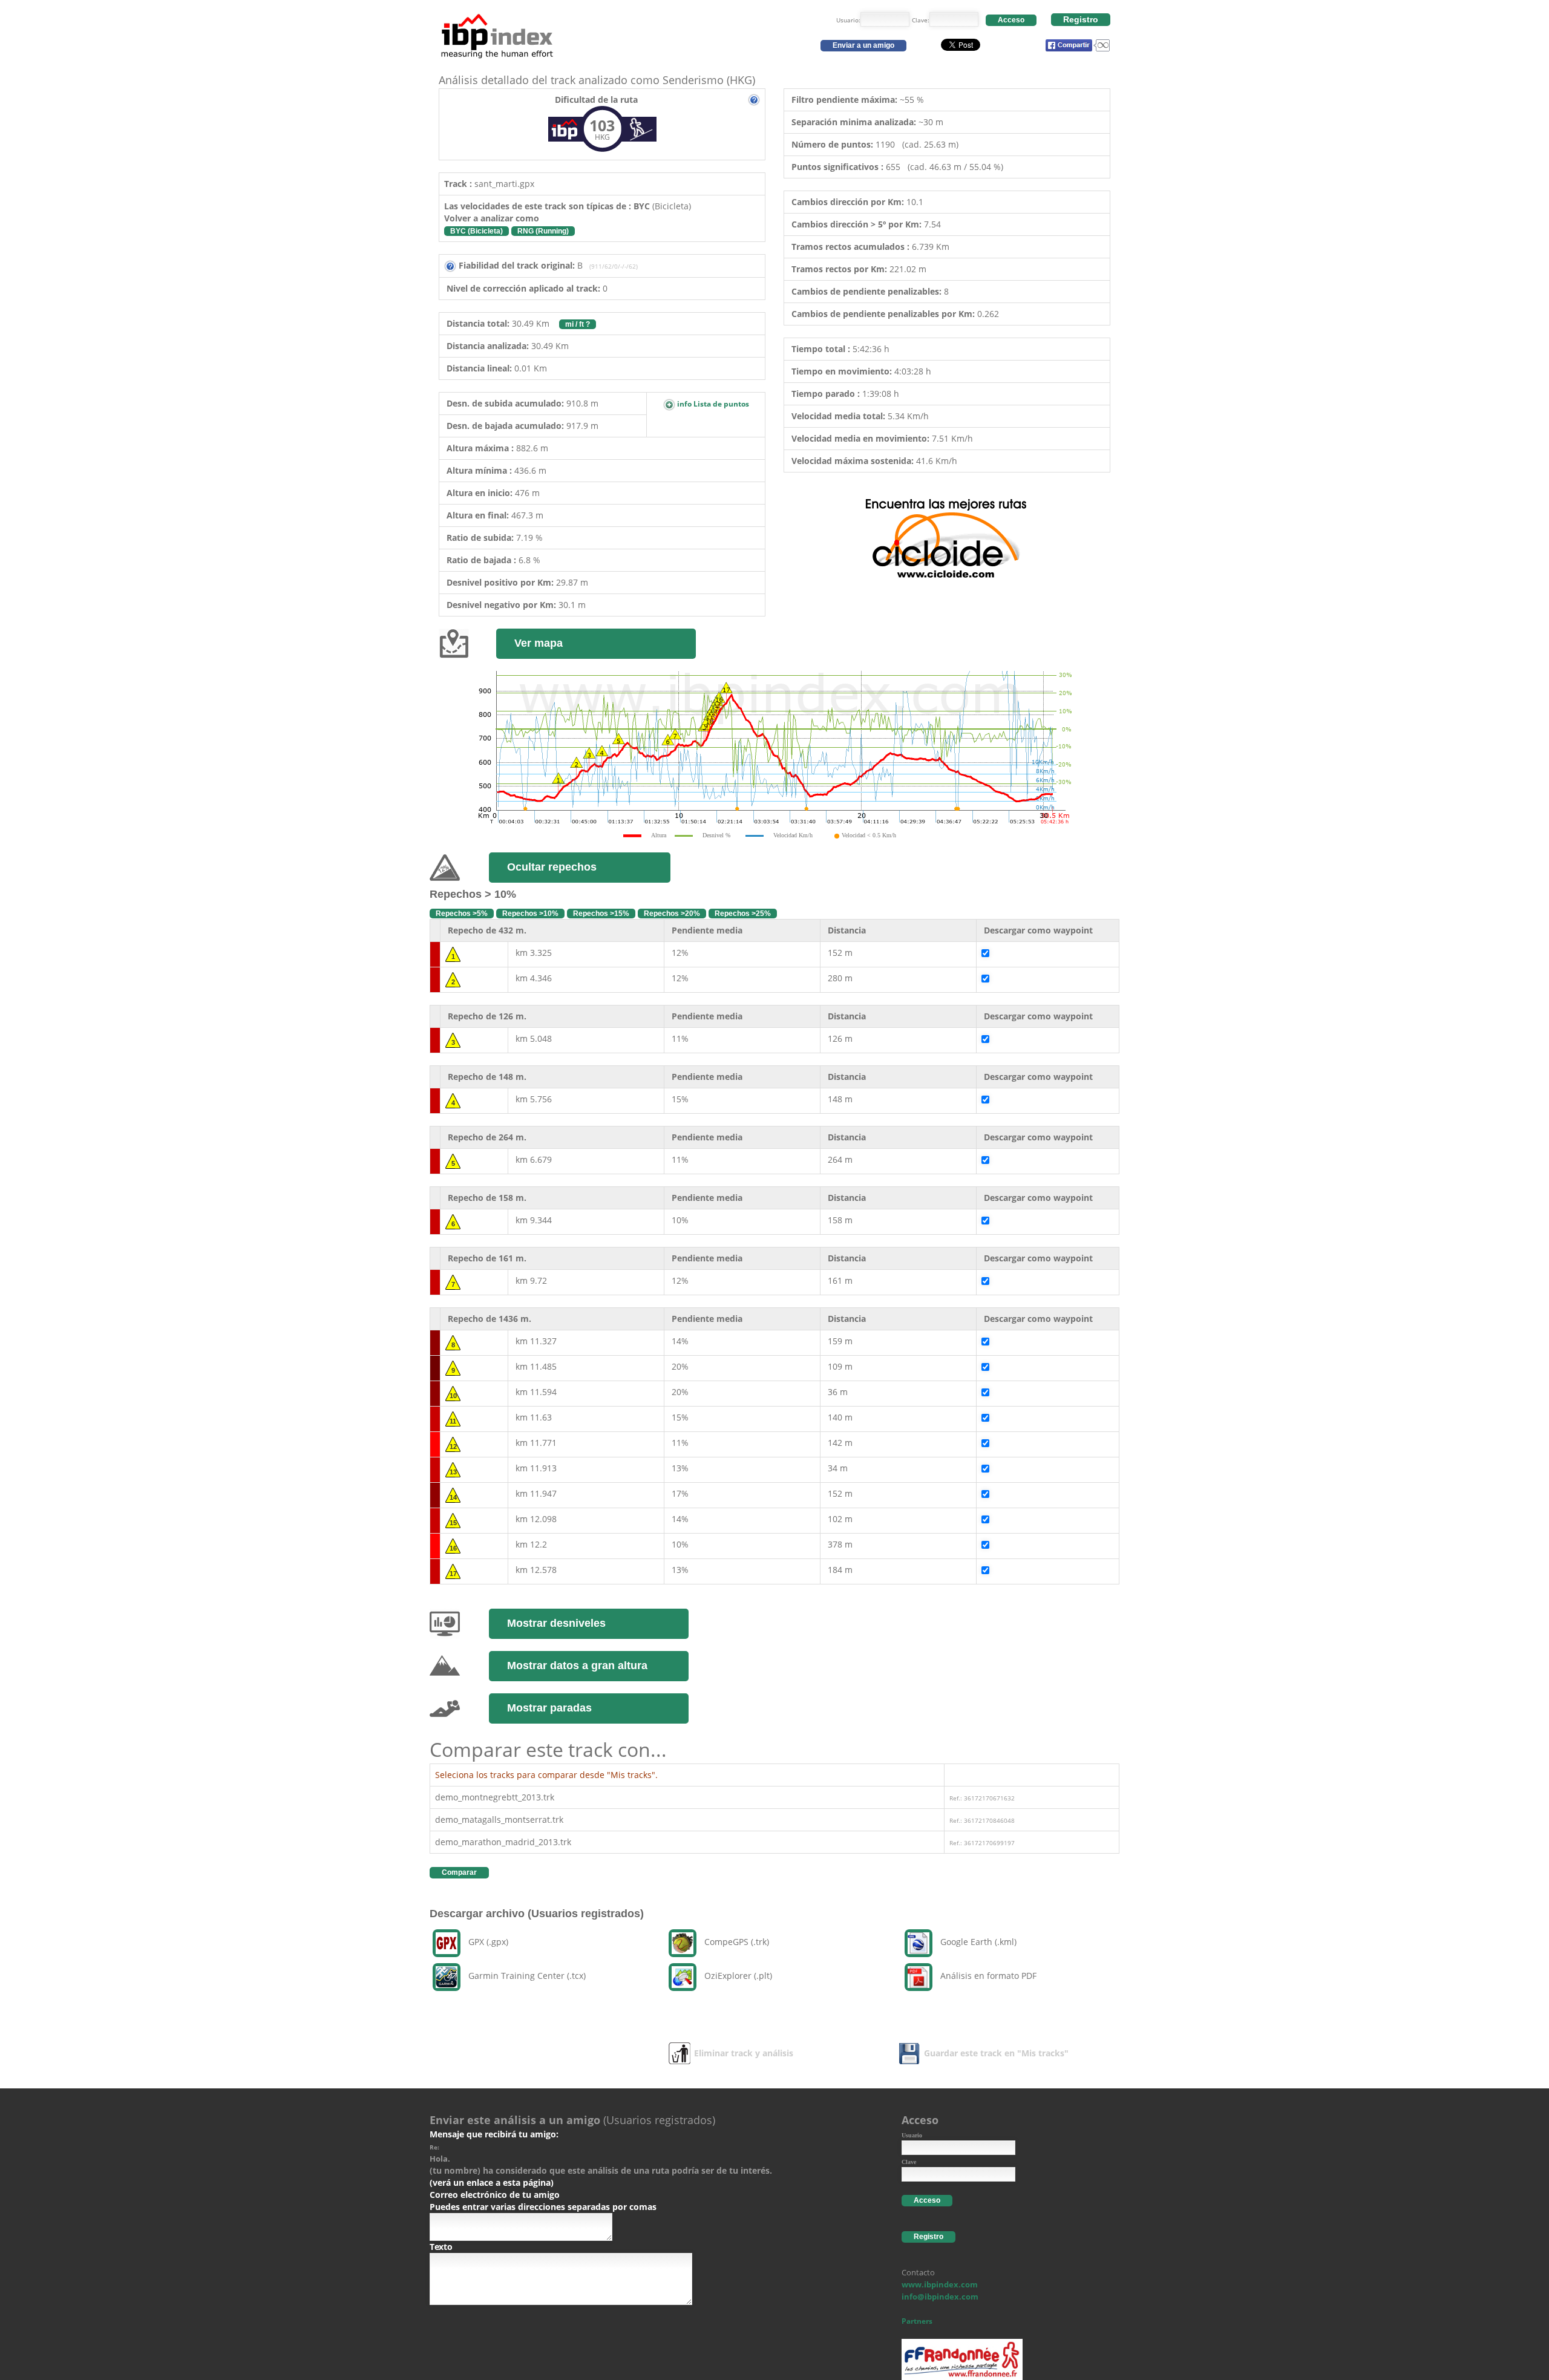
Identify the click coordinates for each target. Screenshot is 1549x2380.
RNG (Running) (543, 231)
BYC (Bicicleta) (476, 231)
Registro (1081, 19)
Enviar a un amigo (863, 45)
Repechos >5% (462, 914)
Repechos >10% (530, 914)
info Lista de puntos (712, 404)
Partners (917, 2321)
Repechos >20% (672, 914)
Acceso (1011, 20)
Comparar (459, 1872)
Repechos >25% (743, 914)
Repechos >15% (601, 914)
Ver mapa (539, 643)
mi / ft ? (578, 324)
